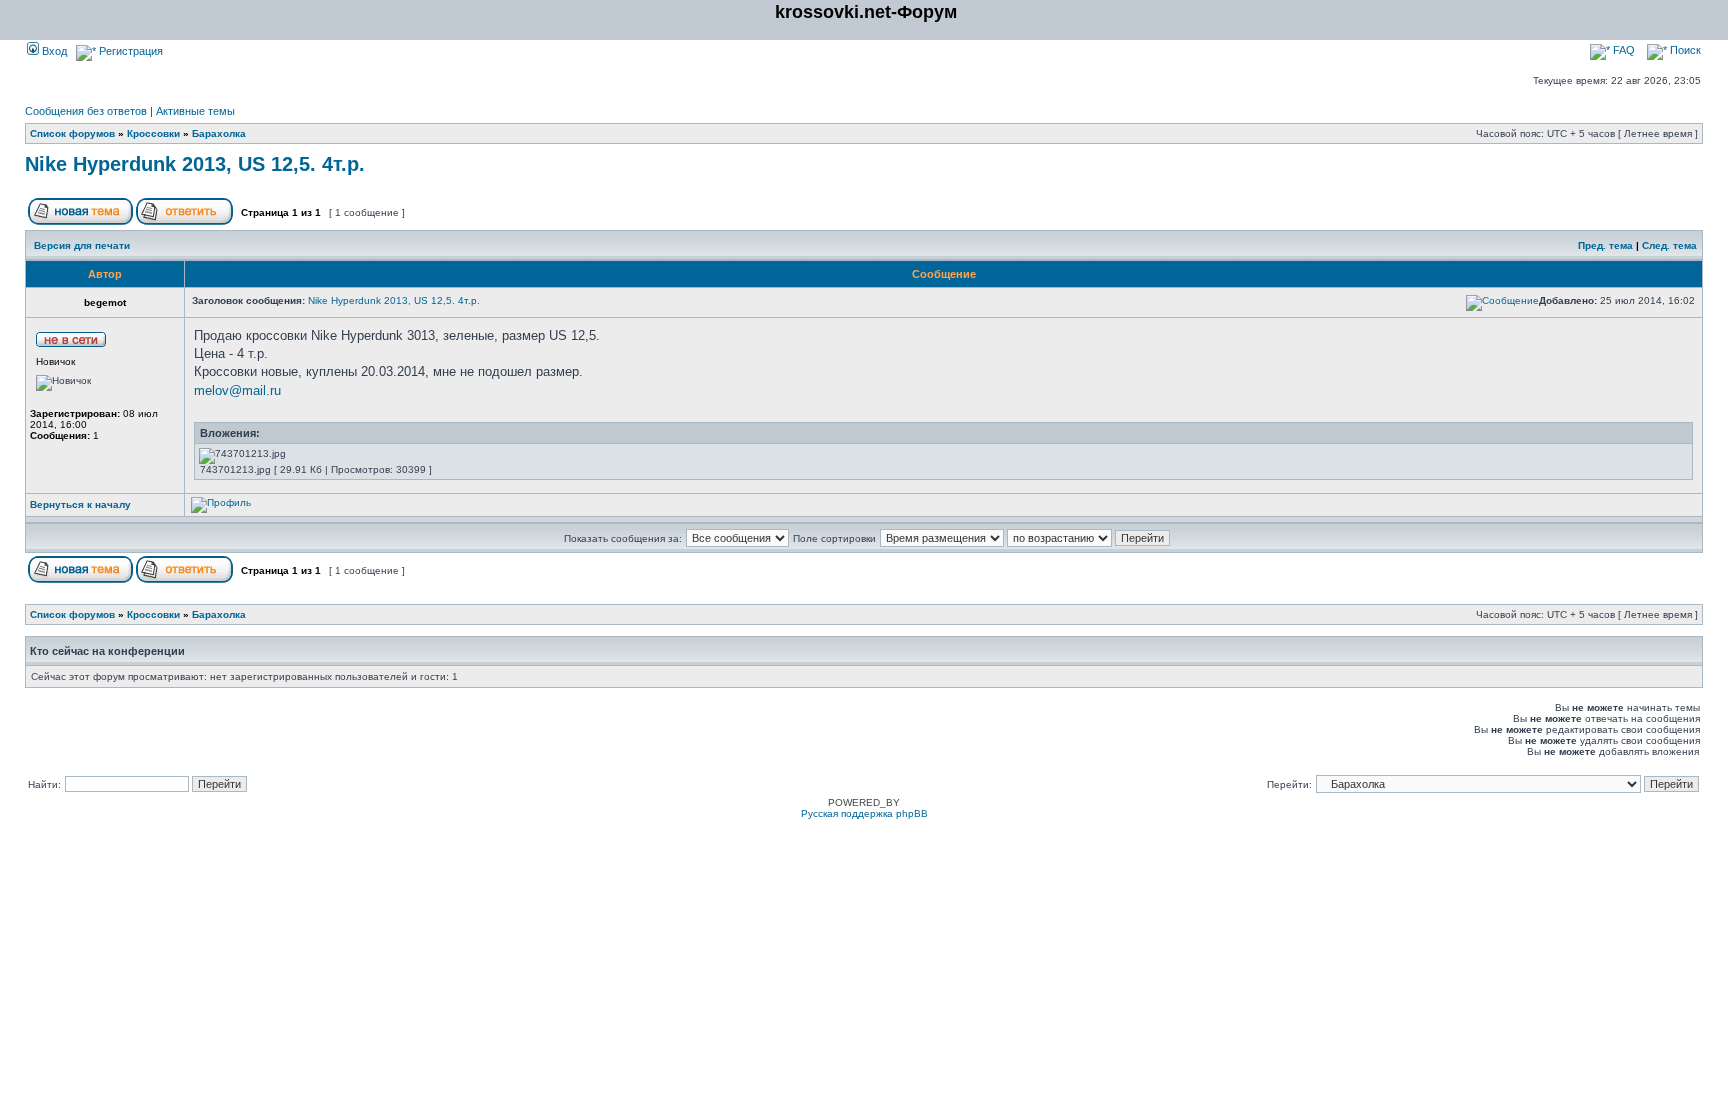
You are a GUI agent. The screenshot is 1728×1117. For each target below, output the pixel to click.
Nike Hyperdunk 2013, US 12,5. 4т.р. (195, 164)
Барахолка (219, 133)
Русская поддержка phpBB (864, 813)
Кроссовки (153, 133)
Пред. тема (1605, 245)
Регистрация (129, 51)
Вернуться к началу (80, 504)
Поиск (1684, 50)
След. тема (1669, 245)
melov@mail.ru (237, 390)
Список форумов (72, 133)
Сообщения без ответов (86, 111)
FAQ (1622, 50)
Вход (53, 51)
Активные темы (195, 111)
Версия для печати (82, 245)
